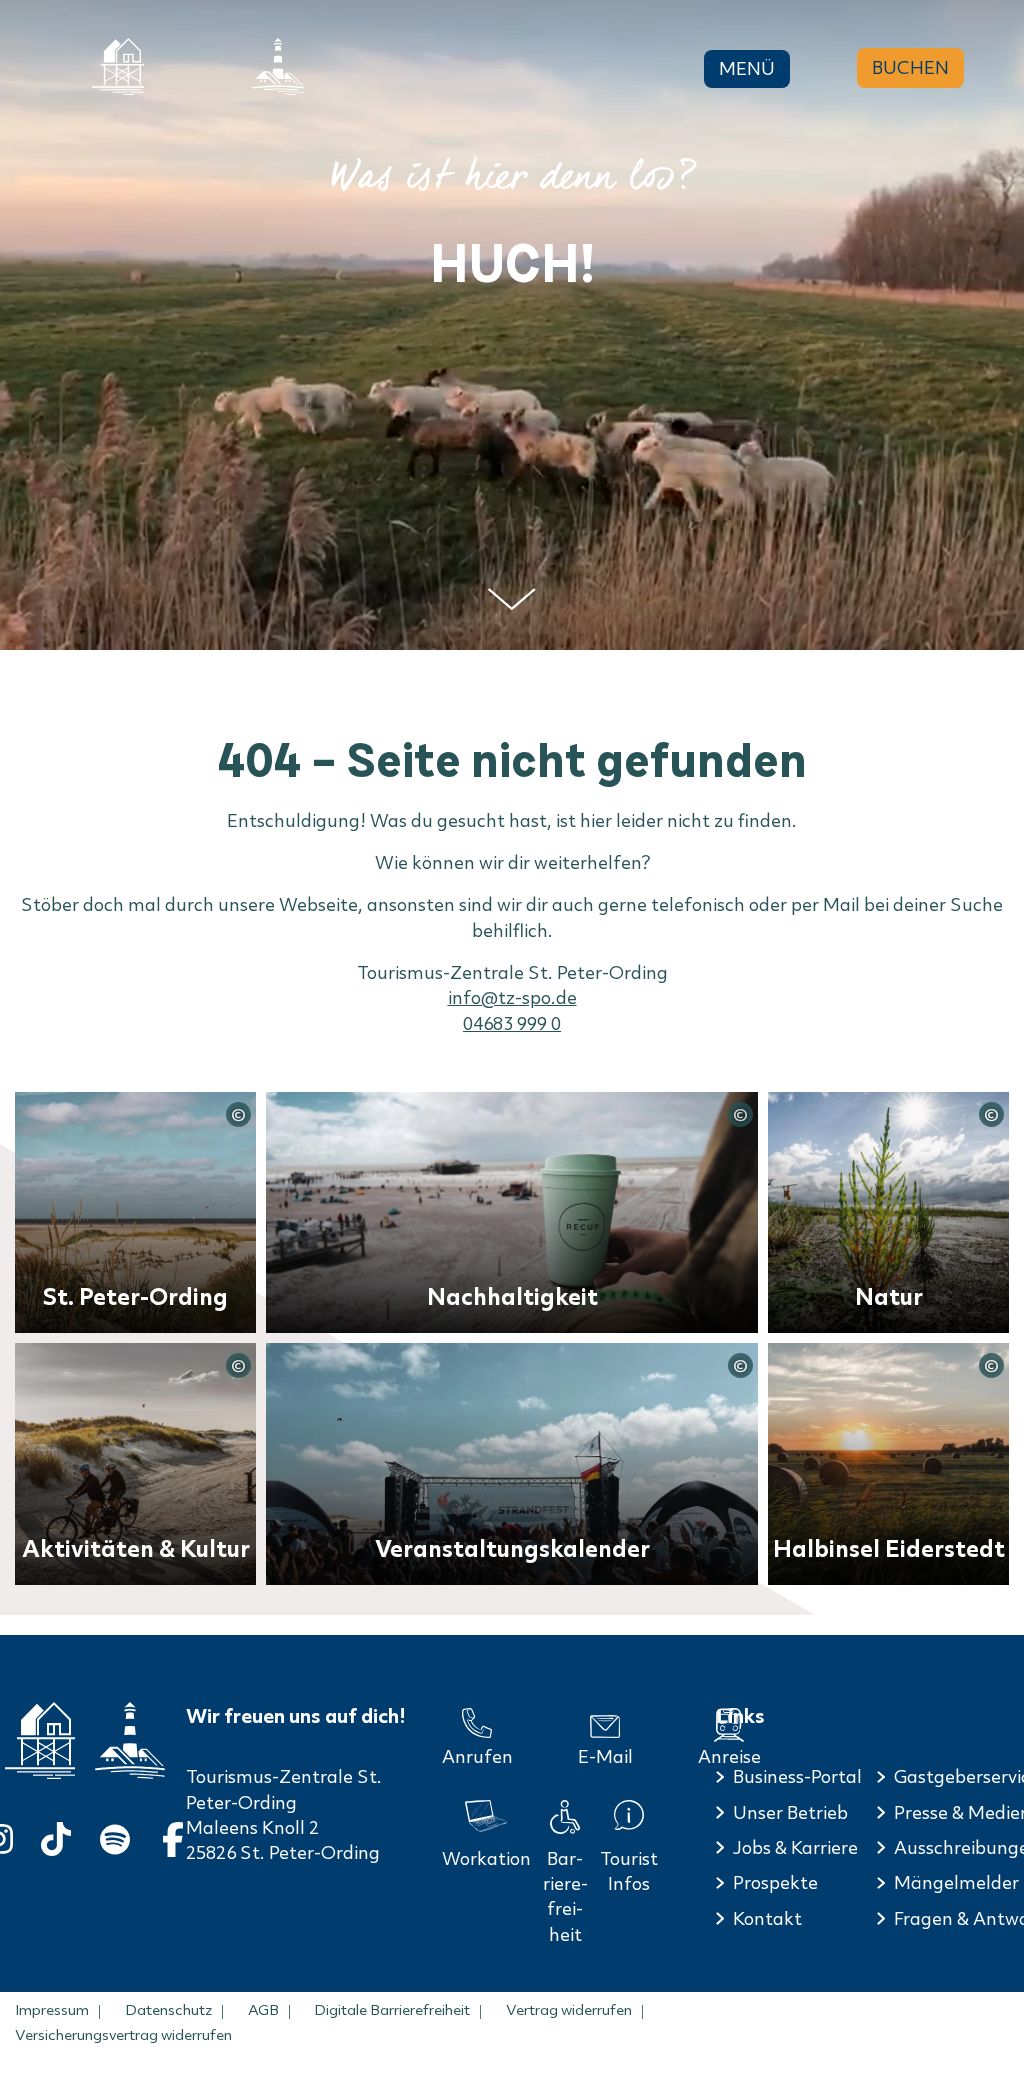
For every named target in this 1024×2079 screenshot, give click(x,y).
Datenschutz (168, 2010)
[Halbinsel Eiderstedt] (278, 66)
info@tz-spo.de (512, 997)
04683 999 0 (512, 1023)
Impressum (52, 2010)
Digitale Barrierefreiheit (392, 2010)
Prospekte (775, 1882)
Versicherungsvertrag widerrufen (123, 2035)
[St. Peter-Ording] (118, 66)
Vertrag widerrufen (569, 2010)
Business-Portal (797, 1776)
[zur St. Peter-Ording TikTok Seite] (56, 1835)
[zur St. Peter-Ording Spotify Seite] (115, 1835)
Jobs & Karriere (795, 1847)
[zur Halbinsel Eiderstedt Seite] (130, 1740)
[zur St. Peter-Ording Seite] (40, 1740)
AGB (263, 2010)
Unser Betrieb (790, 1812)
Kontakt (767, 1918)
